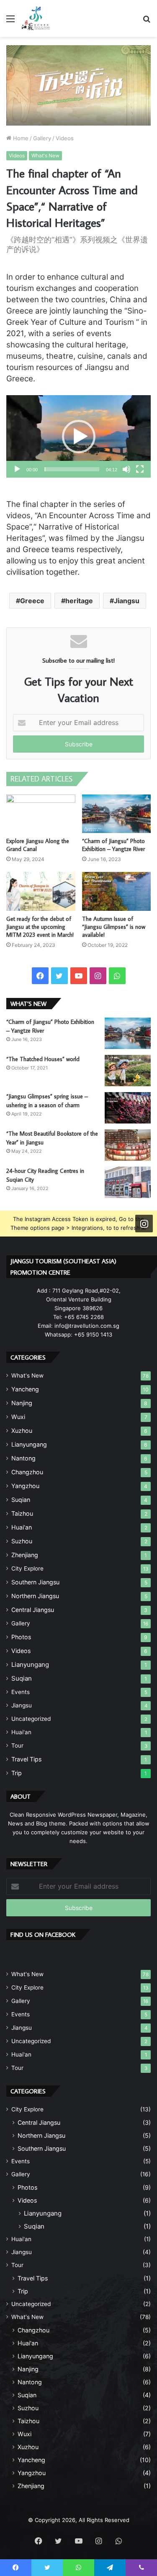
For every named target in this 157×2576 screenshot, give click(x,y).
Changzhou (27, 1472)
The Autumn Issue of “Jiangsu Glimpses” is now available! (114, 927)
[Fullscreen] (140, 469)
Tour (17, 1746)
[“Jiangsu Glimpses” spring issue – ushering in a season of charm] (128, 1108)
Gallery (42, 138)
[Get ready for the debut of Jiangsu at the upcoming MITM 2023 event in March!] (41, 891)
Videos (65, 138)
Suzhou (22, 1541)
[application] (78, 436)
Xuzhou (22, 1431)
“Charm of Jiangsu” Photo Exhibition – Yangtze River (113, 845)
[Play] (17, 469)
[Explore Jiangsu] (36, 18)
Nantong (23, 1458)
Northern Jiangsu (35, 1596)
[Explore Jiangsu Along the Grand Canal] (41, 814)
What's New (45, 156)
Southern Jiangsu (35, 1582)
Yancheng (25, 1389)
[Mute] (126, 469)
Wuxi (18, 1417)
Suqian (21, 1500)
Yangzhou (25, 1486)
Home (20, 138)
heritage (79, 601)
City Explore (27, 1568)
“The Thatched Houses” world (43, 1059)
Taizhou (22, 1513)
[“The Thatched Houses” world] (128, 1071)
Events (21, 1692)
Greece (32, 601)
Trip (17, 1773)
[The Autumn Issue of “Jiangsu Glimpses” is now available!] (117, 891)
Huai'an (21, 1732)
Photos (21, 1637)
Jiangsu (127, 601)
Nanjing (22, 1403)
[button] (79, 437)
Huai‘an (22, 1527)
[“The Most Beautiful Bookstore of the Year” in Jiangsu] (128, 1145)
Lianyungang (29, 1444)
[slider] (72, 469)
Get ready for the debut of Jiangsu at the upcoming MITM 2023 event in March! (40, 927)
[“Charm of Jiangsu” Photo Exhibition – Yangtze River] (117, 814)
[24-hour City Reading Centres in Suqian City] (128, 1182)
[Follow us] (144, 1224)
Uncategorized (31, 1719)
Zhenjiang (25, 1555)
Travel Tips (26, 1759)
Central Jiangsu (33, 1610)
